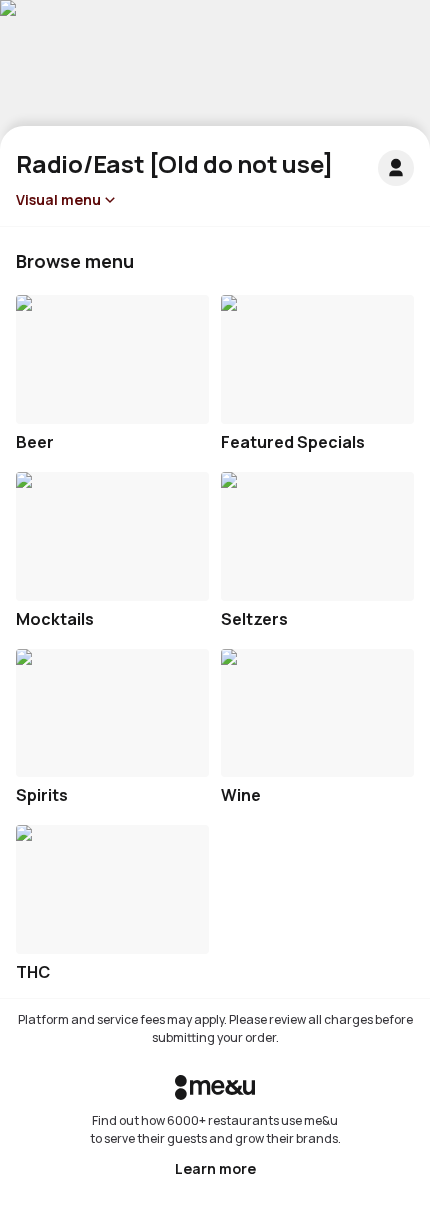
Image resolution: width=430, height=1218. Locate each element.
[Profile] (396, 168)
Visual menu (58, 199)
